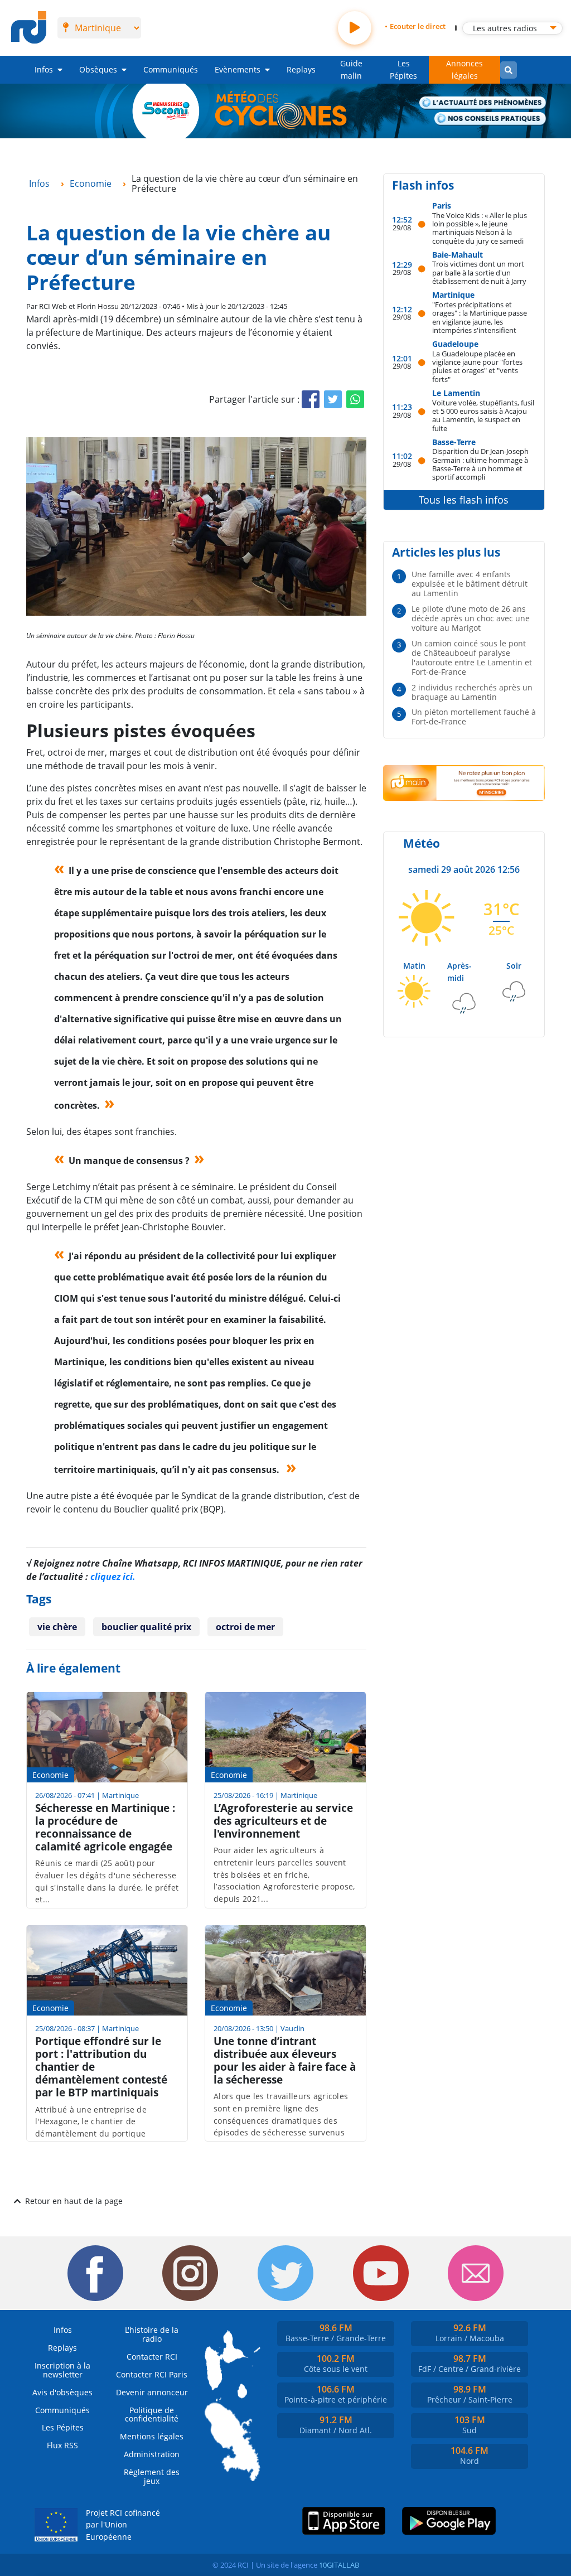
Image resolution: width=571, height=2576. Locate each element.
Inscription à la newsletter (62, 2370)
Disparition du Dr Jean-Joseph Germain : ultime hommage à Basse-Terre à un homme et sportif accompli (480, 464)
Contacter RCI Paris (152, 2374)
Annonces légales (464, 69)
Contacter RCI (152, 2357)
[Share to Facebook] (311, 399)
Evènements (238, 69)
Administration (152, 2454)
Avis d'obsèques (62, 2392)
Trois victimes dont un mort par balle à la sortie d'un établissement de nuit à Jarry (479, 272)
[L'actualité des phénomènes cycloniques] (483, 103)
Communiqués (171, 69)
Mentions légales (152, 2436)
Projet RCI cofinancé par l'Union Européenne (123, 2525)
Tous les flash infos (464, 500)
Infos (44, 69)
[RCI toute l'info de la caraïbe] (29, 28)
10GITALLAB (339, 2565)
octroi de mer (245, 1627)
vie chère (57, 1627)
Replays (301, 69)
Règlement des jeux (152, 2476)
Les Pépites (403, 69)
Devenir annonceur (152, 2392)
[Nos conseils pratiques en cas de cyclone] (490, 119)
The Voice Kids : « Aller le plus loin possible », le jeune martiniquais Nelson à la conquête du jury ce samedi (480, 228)
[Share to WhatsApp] (355, 399)
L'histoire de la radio (152, 2334)
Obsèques (98, 69)
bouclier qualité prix (146, 1627)
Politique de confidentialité (152, 2415)
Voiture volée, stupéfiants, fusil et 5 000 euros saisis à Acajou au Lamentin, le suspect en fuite (483, 415)
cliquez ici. (113, 1577)
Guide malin (351, 69)
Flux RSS (62, 2445)
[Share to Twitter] (333, 399)
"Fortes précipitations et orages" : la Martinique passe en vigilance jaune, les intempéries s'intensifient (480, 317)
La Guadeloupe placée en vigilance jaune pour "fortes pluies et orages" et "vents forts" (477, 366)
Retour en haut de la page (74, 2201)
